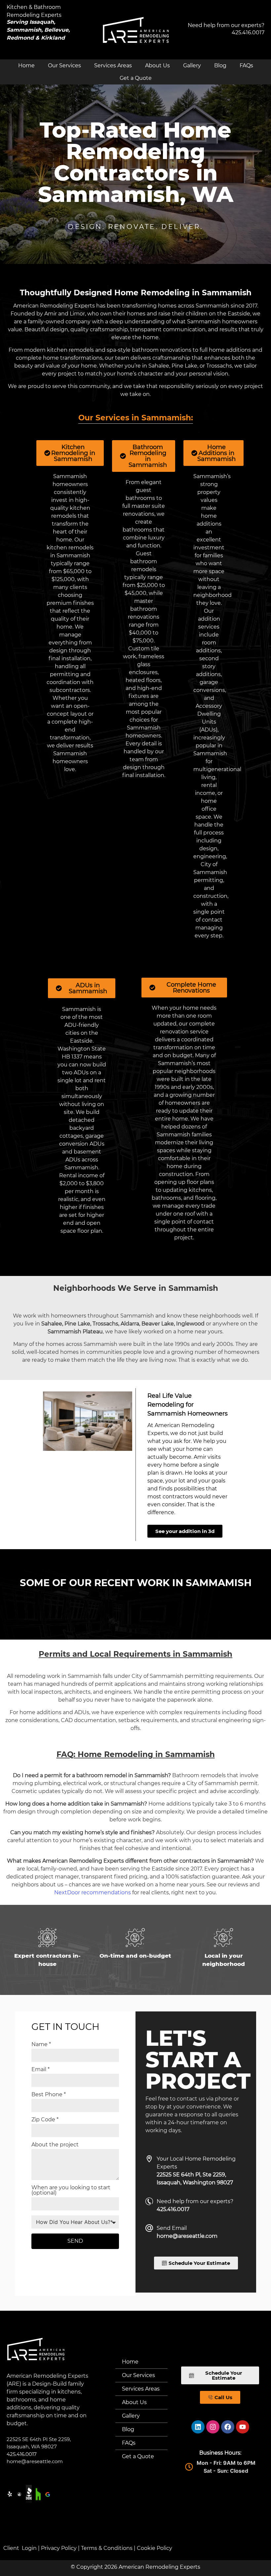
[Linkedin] (198, 2427)
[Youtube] (243, 2427)
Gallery (192, 65)
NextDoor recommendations (93, 1892)
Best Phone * (49, 2095)
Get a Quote (136, 78)
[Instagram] (213, 2427)
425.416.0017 (248, 33)
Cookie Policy (155, 2548)
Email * (40, 2070)
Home (26, 65)
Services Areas (113, 65)
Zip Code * (45, 2120)
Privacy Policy (59, 2548)
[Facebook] (228, 2427)
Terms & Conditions (107, 2548)
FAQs (246, 65)
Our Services (64, 65)
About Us (157, 65)
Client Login (20, 2548)
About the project (55, 2145)
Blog (220, 65)
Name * (41, 2045)
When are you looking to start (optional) (71, 2190)
